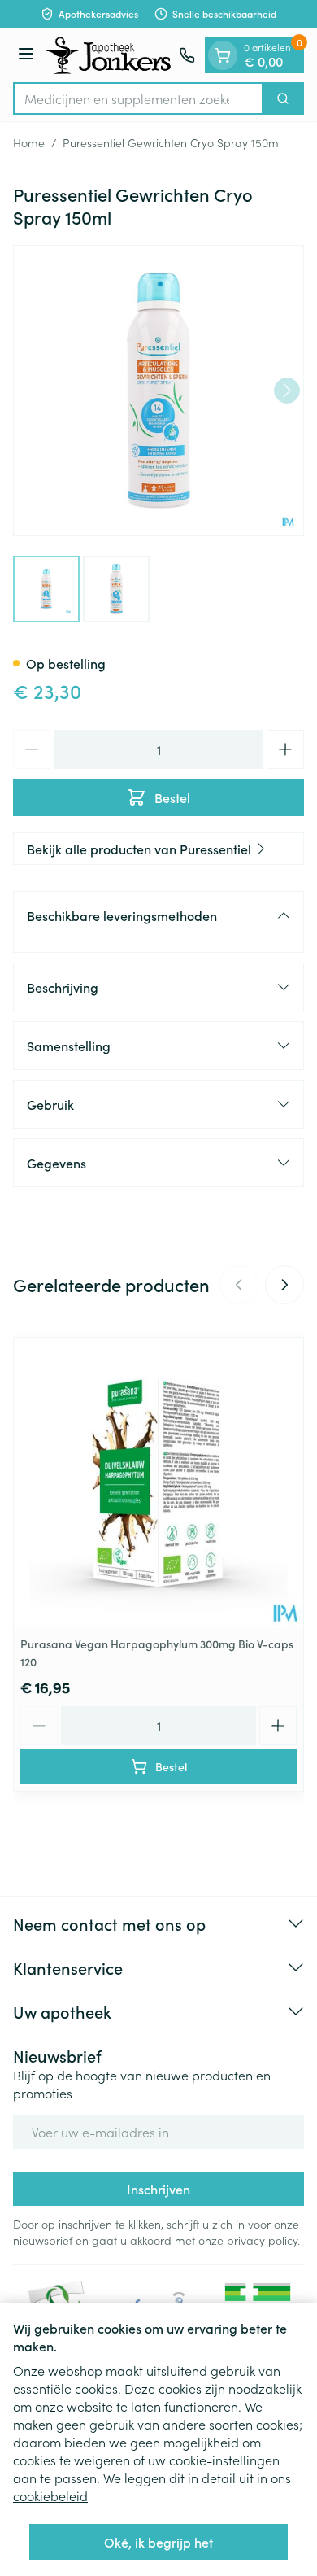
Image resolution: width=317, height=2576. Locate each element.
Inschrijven (158, 2189)
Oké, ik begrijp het (158, 2542)
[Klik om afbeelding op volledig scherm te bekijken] (158, 391)
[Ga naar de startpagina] (109, 55)
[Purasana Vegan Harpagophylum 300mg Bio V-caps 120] (158, 1482)
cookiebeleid (50, 2495)
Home (29, 142)
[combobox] (138, 98)
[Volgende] (287, 391)
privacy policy (262, 2240)
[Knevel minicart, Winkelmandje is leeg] (223, 55)
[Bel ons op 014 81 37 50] (187, 55)
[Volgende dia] (284, 1285)
